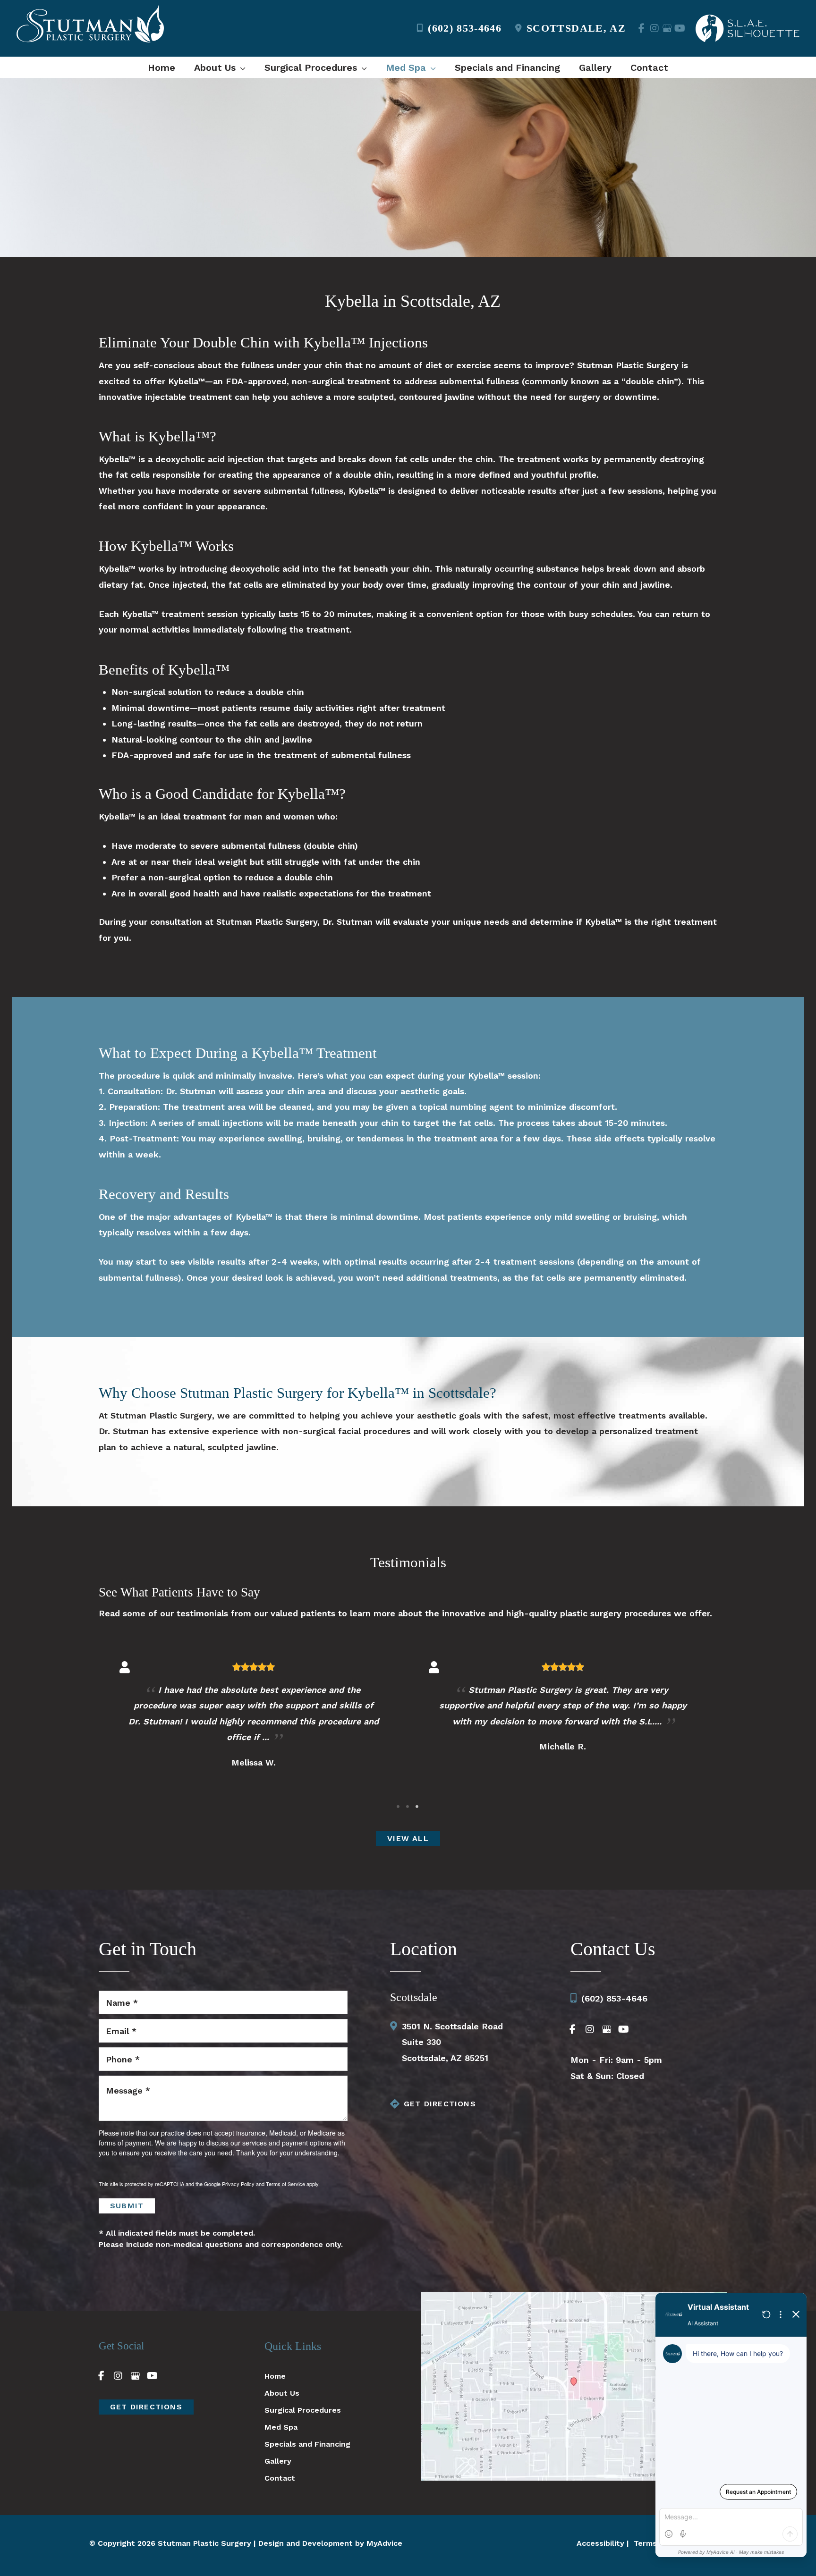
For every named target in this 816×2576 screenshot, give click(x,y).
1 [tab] (399, 1807)
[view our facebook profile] (642, 28)
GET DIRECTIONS (440, 2104)
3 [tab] (417, 1807)
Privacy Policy (238, 2184)
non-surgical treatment (341, 381)
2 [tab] (408, 1807)
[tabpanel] (253, 1725)
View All (408, 1838)
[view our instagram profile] (654, 28)
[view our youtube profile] (680, 28)
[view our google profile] (667, 28)
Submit (127, 2206)
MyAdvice (384, 2543)
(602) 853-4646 (465, 28)
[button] (241, 68)
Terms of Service (285, 2184)
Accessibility (600, 2543)
